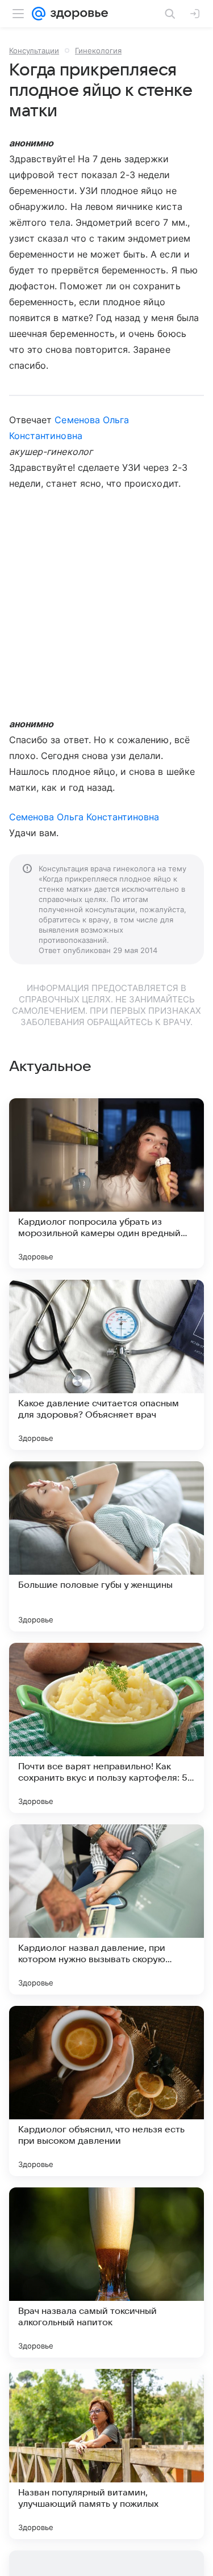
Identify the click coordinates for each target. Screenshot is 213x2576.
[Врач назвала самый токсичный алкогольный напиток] (106, 2273)
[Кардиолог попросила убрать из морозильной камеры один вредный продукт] (106, 1183)
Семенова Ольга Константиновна (84, 817)
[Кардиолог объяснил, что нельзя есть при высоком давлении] (106, 2091)
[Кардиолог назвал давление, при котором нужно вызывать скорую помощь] (106, 1909)
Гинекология (98, 50)
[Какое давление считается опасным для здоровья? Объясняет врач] (106, 1365)
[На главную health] (77, 14)
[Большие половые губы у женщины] (106, 1546)
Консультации (34, 50)
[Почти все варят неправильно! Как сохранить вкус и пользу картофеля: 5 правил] (106, 1728)
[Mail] (39, 14)
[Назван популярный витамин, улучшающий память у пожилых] (106, 2454)
